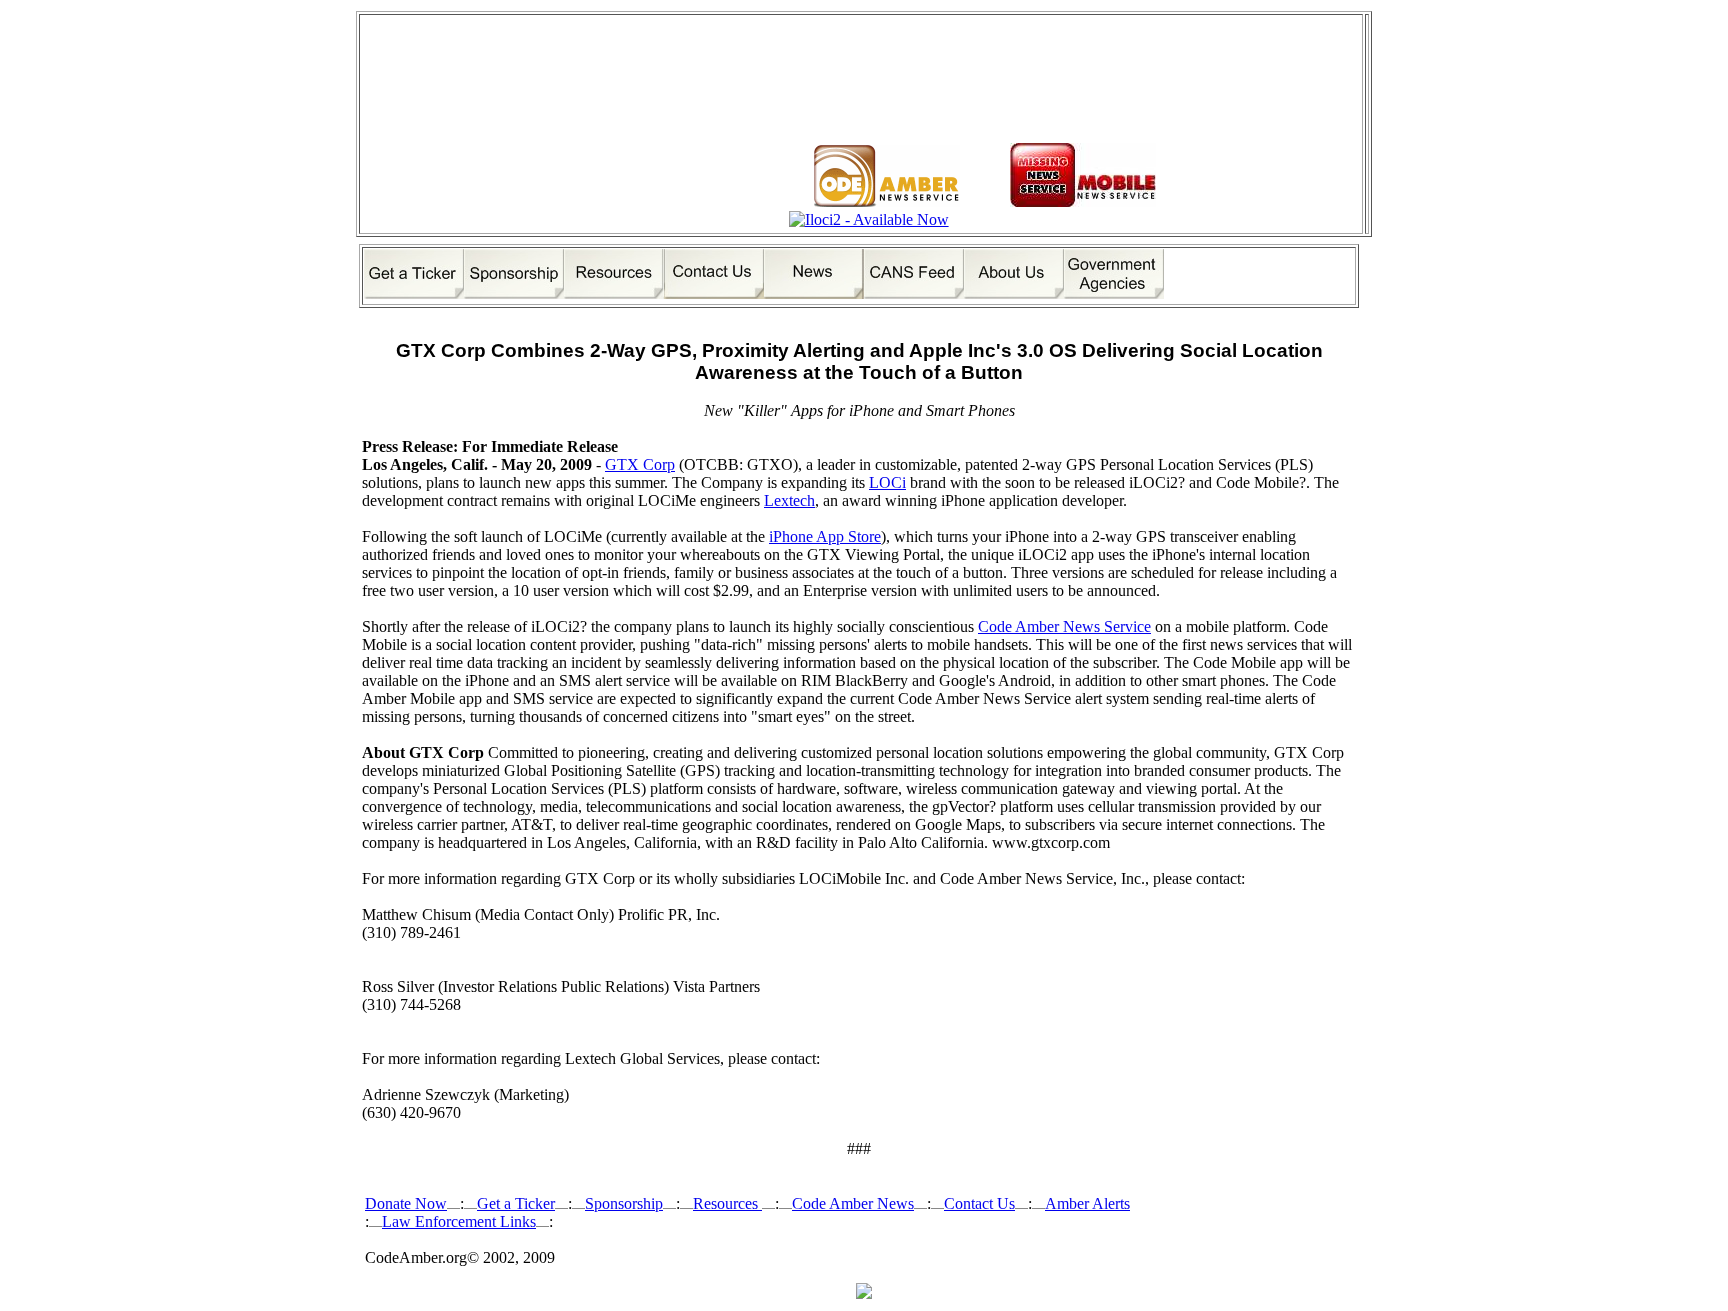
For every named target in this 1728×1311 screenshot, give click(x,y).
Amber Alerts (1087, 1203)
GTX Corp (640, 464)
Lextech (789, 500)
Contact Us (979, 1203)
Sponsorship (624, 1203)
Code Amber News (853, 1203)
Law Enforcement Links (459, 1221)
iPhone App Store (825, 536)
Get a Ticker (516, 1203)
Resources (727, 1203)
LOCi (887, 482)
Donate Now (406, 1203)
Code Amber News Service (1064, 626)
